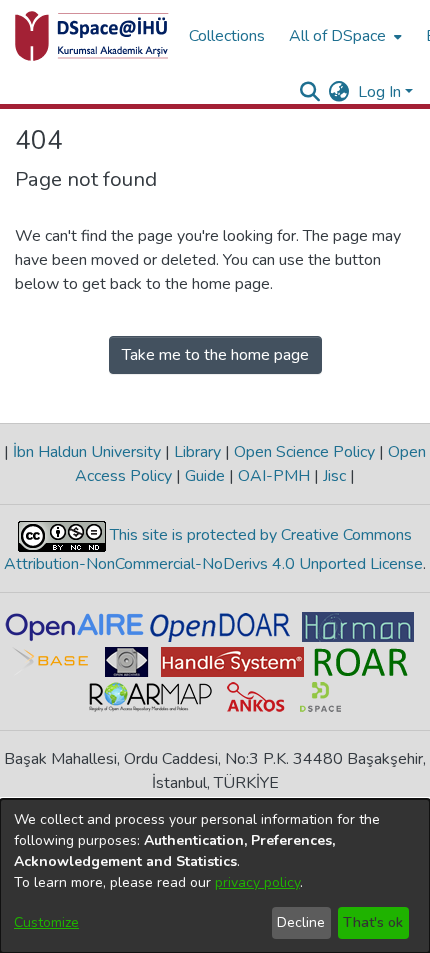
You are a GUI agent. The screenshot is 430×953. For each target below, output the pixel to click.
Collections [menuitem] (227, 36)
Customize (46, 922)
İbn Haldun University (87, 452)
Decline (301, 922)
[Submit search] (310, 92)
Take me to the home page (215, 355)
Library (197, 452)
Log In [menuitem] (379, 92)
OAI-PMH (274, 476)
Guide (205, 476)
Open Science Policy (304, 452)
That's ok (373, 922)
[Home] (92, 36)
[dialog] (215, 876)
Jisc (334, 476)
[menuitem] (343, 36)
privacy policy (257, 882)
